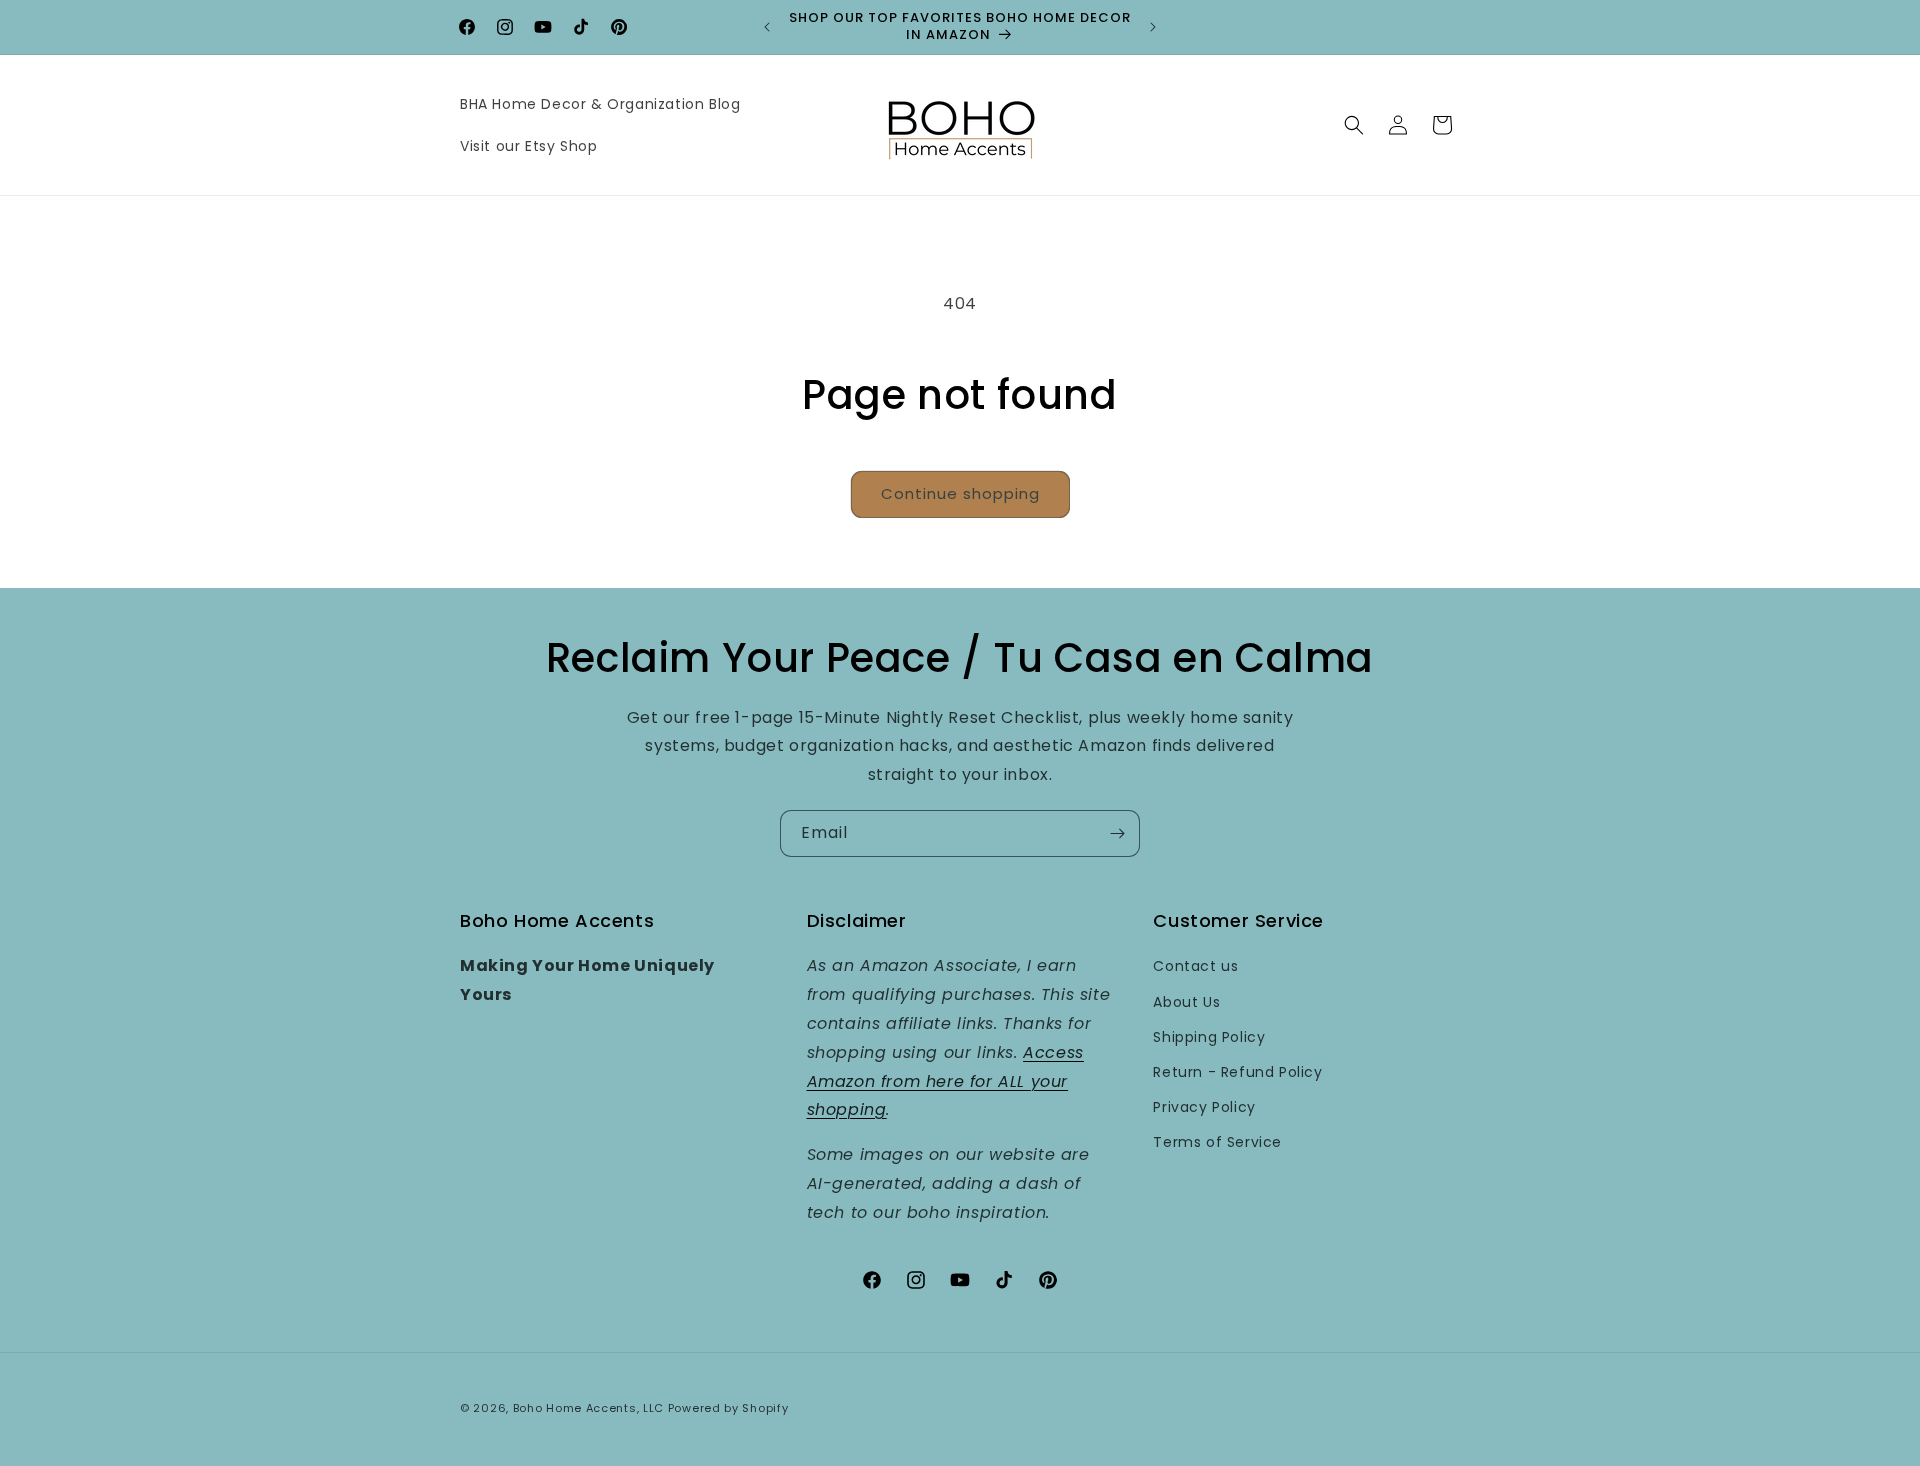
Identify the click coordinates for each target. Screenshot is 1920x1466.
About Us (1186, 1002)
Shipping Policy (1209, 1037)
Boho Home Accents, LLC (588, 1408)
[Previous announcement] (767, 27)
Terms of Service (1217, 1142)
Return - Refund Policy (1237, 1072)
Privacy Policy (1204, 1107)
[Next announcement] (1153, 27)
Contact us (1195, 966)
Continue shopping (960, 493)
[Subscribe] (1117, 833)
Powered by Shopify (728, 1408)
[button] (1354, 125)
